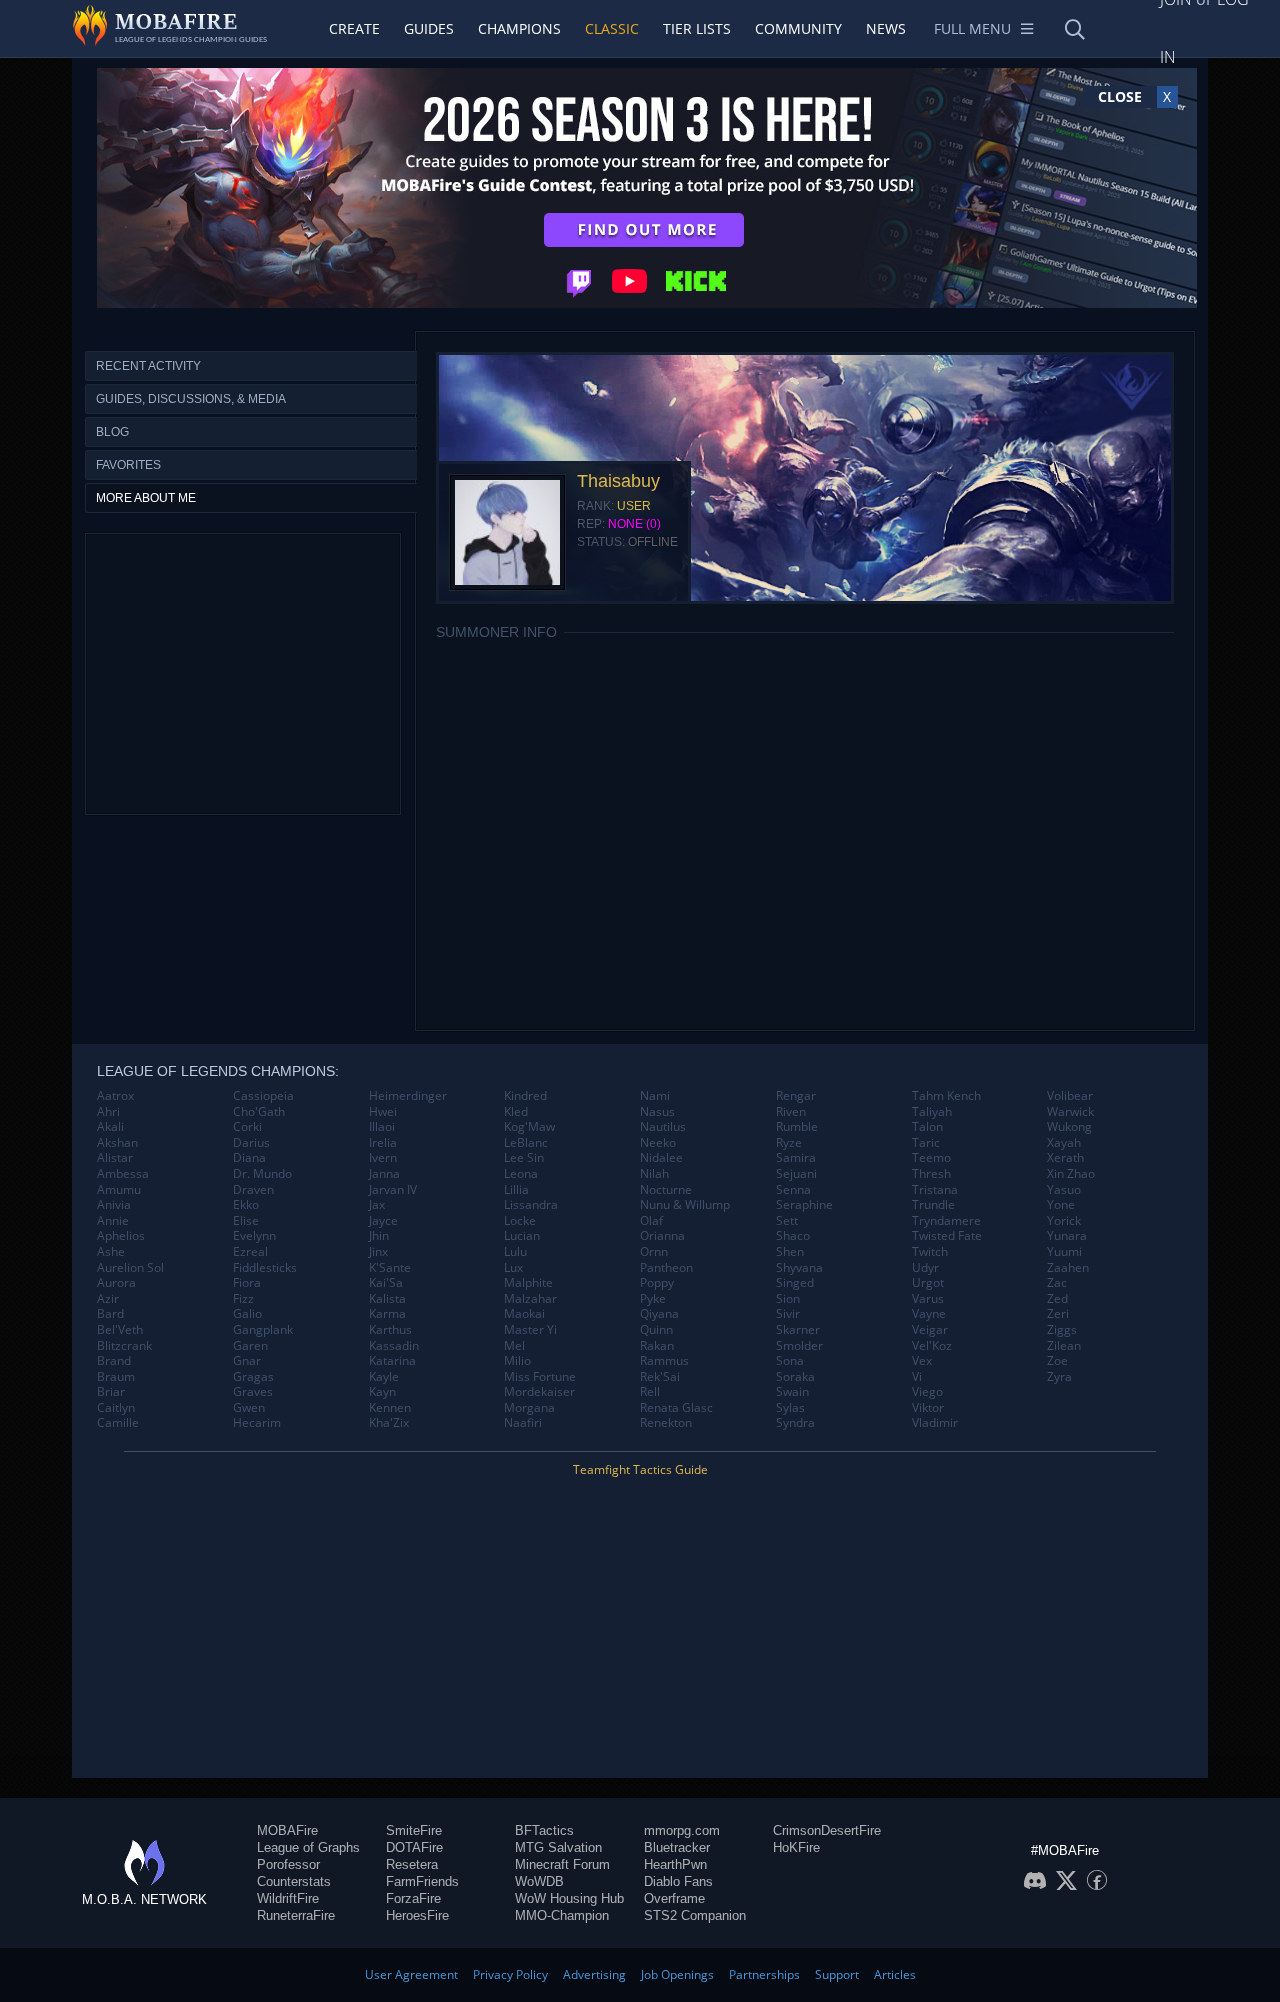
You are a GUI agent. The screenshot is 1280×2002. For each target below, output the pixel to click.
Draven (253, 1190)
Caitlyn (116, 1408)
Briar (111, 1392)
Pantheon (666, 1268)
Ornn (654, 1252)
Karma (387, 1314)
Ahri (108, 1112)
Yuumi (1064, 1252)
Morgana (529, 1408)
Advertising (594, 1974)
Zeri (1058, 1314)
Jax (377, 1205)
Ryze (789, 1143)
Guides (429, 28)
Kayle (384, 1377)
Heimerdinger (408, 1096)
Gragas (253, 1377)
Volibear (1070, 1096)
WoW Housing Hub (569, 1898)
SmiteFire (414, 1830)
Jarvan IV (393, 1190)
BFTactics (544, 1830)
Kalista (387, 1299)
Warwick (1070, 1112)
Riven (791, 1112)
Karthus (390, 1330)
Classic (612, 28)
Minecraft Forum (562, 1864)
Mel (514, 1346)
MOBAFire (287, 1830)
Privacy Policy (510, 1974)
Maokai (524, 1314)
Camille (118, 1423)
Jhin (379, 1236)
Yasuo (1064, 1190)
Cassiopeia (263, 1096)
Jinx (378, 1252)
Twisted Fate (947, 1236)
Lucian (522, 1236)
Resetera (412, 1864)
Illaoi (382, 1127)
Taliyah (932, 1112)
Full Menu (972, 28)
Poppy (657, 1283)
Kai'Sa (386, 1283)
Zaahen (1068, 1268)
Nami (655, 1096)
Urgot (928, 1283)
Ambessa (123, 1174)
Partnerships (764, 1974)
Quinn (656, 1330)
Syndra (795, 1423)
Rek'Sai (660, 1377)
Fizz (243, 1299)
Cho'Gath (259, 1112)
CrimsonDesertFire (827, 1830)
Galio (247, 1314)
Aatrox (115, 1096)
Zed (1057, 1299)
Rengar (796, 1096)
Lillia (516, 1190)
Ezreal (250, 1252)
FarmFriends (422, 1881)
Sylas (790, 1408)
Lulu (515, 1252)
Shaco (793, 1236)
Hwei (383, 1112)
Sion (788, 1299)
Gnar (247, 1361)
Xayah (1064, 1143)
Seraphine (804, 1205)
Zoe (1057, 1361)
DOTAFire (414, 1847)
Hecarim (257, 1423)
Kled (516, 1112)
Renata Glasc (676, 1408)
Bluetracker (677, 1847)
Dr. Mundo (262, 1174)
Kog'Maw (529, 1127)
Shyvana (799, 1268)
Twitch (930, 1252)
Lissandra (531, 1205)
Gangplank (263, 1330)
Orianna (662, 1236)
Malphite (528, 1283)
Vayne (929, 1314)
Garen (250, 1346)
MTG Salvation (558, 1847)
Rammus (664, 1361)
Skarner (798, 1330)
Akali (110, 1127)
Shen (790, 1252)
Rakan (657, 1346)
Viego (927, 1392)
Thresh (931, 1174)
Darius (251, 1143)
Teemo (931, 1158)
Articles (895, 1974)
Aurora (116, 1283)
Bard (110, 1314)
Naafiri (523, 1423)
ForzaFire (413, 1898)
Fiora (247, 1283)
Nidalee (661, 1158)
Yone (1061, 1205)
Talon (927, 1127)
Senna (793, 1190)
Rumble (797, 1127)
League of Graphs (308, 1847)
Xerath (1065, 1158)
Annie (113, 1221)
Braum (116, 1377)
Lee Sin (524, 1158)
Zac (1057, 1283)
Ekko (246, 1205)
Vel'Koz (932, 1346)
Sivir (788, 1314)
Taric (926, 1143)
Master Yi (530, 1330)
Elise (246, 1221)
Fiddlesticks (265, 1268)
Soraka (795, 1377)
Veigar (930, 1330)
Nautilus (663, 1127)
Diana (249, 1158)
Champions (519, 28)
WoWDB (539, 1881)
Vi (917, 1377)
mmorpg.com (682, 1830)
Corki (247, 1127)
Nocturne (666, 1190)
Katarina (392, 1361)
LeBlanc (526, 1143)
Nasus (657, 1112)
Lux (513, 1268)
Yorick (1064, 1221)
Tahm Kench (946, 1096)
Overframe (674, 1898)
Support (837, 1974)
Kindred (525, 1096)
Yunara (1067, 1236)
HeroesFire (417, 1915)
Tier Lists (697, 28)
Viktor (928, 1408)
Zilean (1064, 1346)
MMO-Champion (562, 1915)
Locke (520, 1221)
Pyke (653, 1299)
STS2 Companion (695, 1915)
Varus (928, 1299)
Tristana (935, 1190)
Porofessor (288, 1864)
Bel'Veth (120, 1330)
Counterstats (294, 1881)
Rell (650, 1392)
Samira (796, 1158)
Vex (922, 1361)
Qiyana (659, 1314)
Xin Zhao (1071, 1174)
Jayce (383, 1221)
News (886, 28)
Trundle (933, 1205)
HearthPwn (675, 1864)
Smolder (799, 1346)
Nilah (654, 1174)
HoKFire (796, 1847)
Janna (384, 1174)
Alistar (115, 1158)
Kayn (382, 1392)
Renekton (666, 1423)
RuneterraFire (296, 1915)
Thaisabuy (618, 481)
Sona (790, 1361)
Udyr (925, 1268)
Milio (517, 1361)
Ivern (383, 1158)
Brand (114, 1361)
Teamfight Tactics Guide (640, 1469)
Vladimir (935, 1423)
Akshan (117, 1143)
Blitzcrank (124, 1346)
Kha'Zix (389, 1423)
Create (354, 28)
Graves (253, 1392)
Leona (521, 1174)
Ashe (111, 1252)
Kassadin (394, 1346)
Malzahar (530, 1299)
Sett (787, 1221)
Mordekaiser (539, 1392)
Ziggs (1062, 1330)
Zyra (1059, 1377)
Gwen (249, 1408)
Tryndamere (946, 1221)
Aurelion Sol (130, 1268)
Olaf (651, 1221)
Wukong (1069, 1127)
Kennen (390, 1408)
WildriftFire (288, 1898)
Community (798, 28)
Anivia (114, 1205)
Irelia (383, 1143)
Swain (792, 1392)
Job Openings (677, 1974)
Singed (795, 1283)
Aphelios (121, 1236)
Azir (108, 1299)
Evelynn (254, 1236)
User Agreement (411, 1974)
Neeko (658, 1143)
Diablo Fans (678, 1881)
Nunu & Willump (685, 1205)
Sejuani (796, 1174)
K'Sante (390, 1268)
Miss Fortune (540, 1377)
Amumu (119, 1190)
